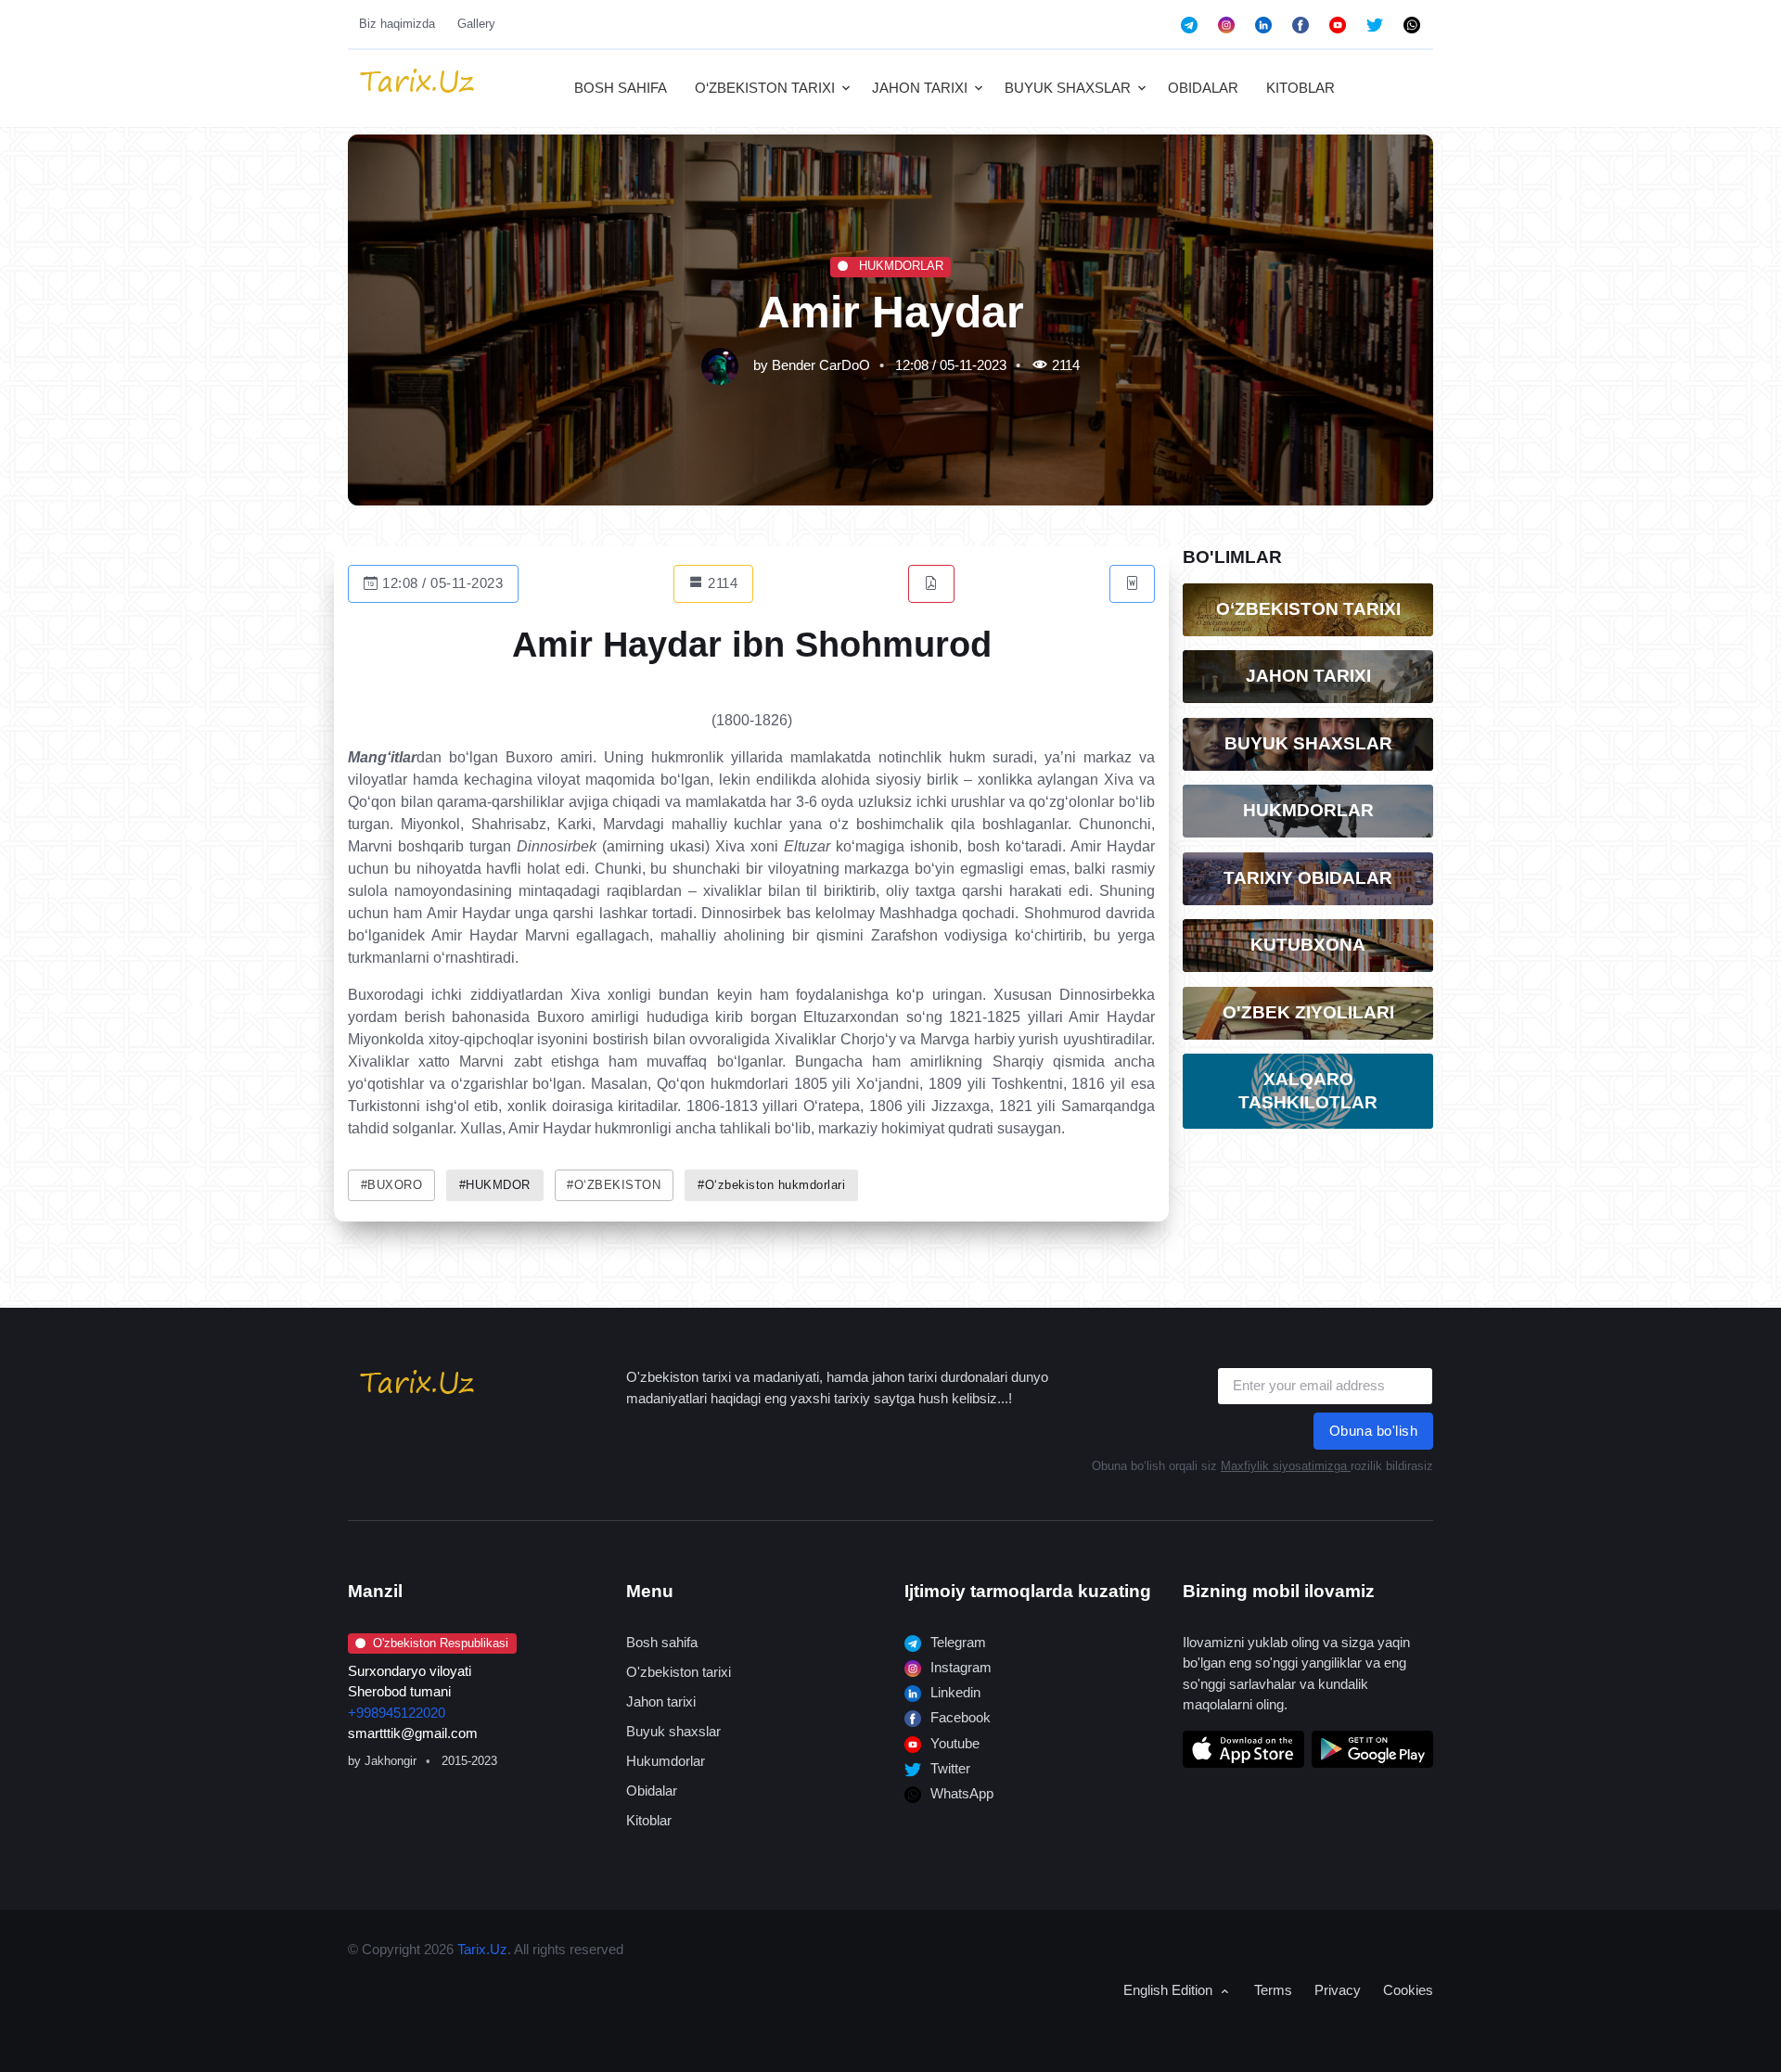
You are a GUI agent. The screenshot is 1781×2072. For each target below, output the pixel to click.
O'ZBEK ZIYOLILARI (1308, 1012)
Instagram (959, 1667)
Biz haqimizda (397, 24)
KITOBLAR (1301, 88)
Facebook (959, 1717)
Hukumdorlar (666, 1761)
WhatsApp (960, 1793)
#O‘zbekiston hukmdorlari (771, 1186)
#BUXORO (392, 1186)
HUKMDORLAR (899, 266)
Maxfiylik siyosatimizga (1286, 1466)
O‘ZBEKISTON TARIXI (765, 88)
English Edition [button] (1170, 1990)
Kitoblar (649, 1820)
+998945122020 (397, 1713)
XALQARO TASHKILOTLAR (1308, 1091)
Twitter (948, 1768)
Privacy (1338, 1990)
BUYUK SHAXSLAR (1068, 88)
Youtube (953, 1743)
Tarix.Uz (482, 1949)
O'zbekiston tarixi (679, 1672)
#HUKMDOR (495, 1186)
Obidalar (652, 1791)
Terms (1273, 1990)
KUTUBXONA (1308, 945)
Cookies (1408, 1990)
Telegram (956, 1642)
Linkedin (954, 1692)
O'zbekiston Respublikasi (441, 1643)
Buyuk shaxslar (673, 1731)
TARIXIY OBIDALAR (1308, 878)
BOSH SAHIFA (621, 88)
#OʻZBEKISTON (614, 1186)
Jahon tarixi (661, 1701)
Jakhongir (391, 1761)
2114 (721, 583)
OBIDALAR (1203, 88)
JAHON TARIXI (920, 88)
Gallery (476, 24)
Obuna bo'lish (1374, 1431)
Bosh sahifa (662, 1642)
